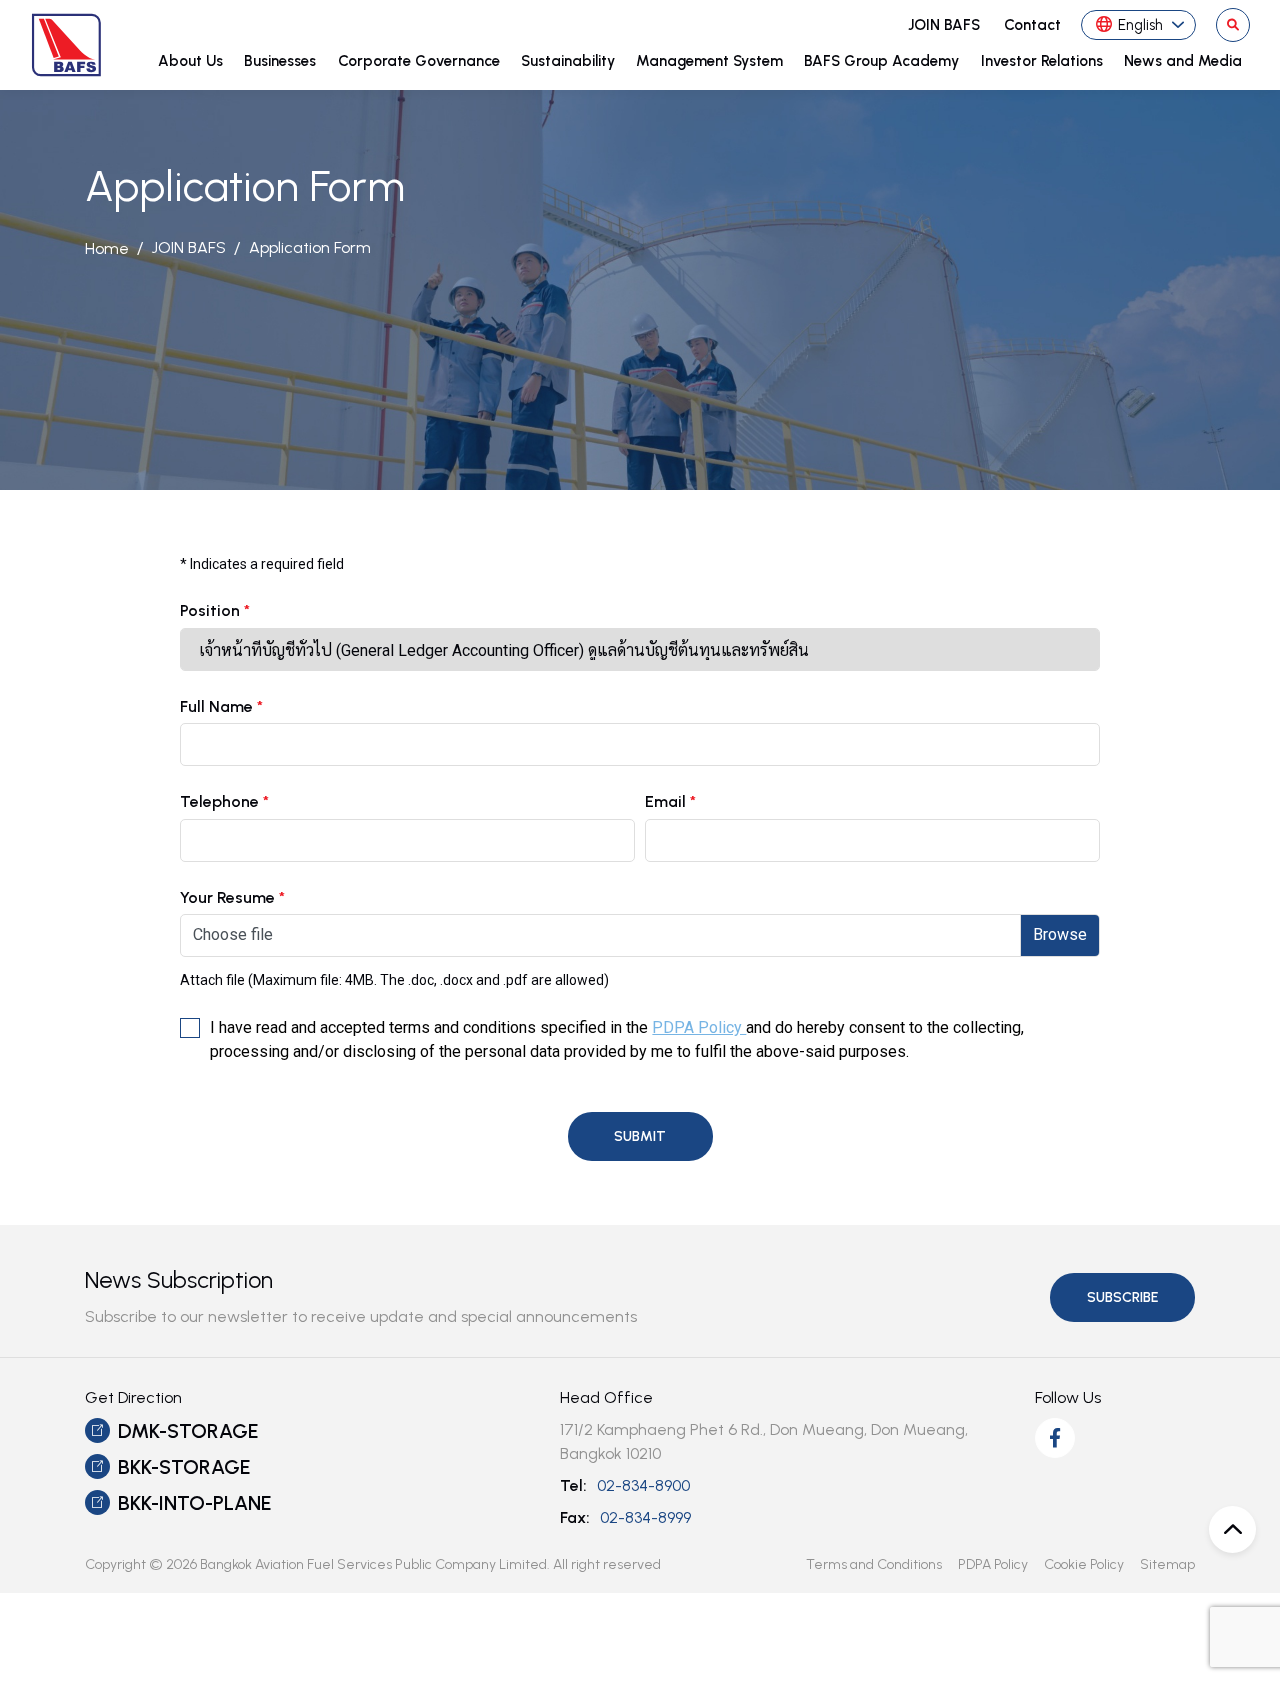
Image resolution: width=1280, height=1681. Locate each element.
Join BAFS (944, 25)
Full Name (221, 707)
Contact (1032, 25)
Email (670, 802)
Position (215, 611)
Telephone (224, 802)
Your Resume (232, 898)
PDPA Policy (699, 1027)
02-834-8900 (643, 1485)
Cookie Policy (1084, 1564)
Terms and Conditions (874, 1564)
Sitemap (1167, 1564)
